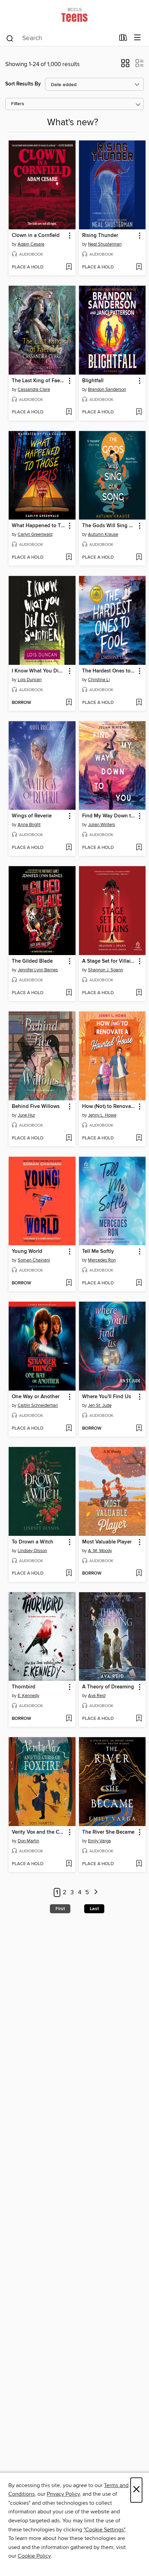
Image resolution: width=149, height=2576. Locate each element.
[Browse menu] (137, 38)
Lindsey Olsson (32, 1551)
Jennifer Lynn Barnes (38, 970)
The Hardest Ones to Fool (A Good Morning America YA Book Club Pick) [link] (109, 671)
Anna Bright (29, 825)
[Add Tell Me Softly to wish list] (139, 1283)
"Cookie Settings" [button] (104, 2530)
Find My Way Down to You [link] (109, 816)
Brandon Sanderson (107, 389)
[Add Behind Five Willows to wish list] (69, 1138)
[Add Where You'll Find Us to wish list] (139, 1429)
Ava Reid (97, 1696)
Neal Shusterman (105, 244)
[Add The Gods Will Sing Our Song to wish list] (139, 558)
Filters (18, 104)
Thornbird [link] (24, 1687)
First (60, 1909)
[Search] (10, 38)
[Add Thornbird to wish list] (69, 1719)
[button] (125, 65)
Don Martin (28, 1841)
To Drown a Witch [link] (33, 1542)
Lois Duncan (30, 680)
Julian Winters (102, 825)
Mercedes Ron (102, 1260)
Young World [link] (27, 1252)
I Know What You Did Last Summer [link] (39, 671)
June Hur (26, 1115)
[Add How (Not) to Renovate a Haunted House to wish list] (139, 1138)
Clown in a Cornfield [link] (36, 236)
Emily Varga (99, 1841)
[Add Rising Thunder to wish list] (139, 267)
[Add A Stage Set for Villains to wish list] (139, 993)
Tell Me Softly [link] (98, 1252)
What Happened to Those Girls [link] (39, 526)
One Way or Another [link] (36, 1397)
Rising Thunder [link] (100, 236)
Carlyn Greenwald (35, 534)
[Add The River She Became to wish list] (139, 1864)
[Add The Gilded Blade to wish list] (69, 993)
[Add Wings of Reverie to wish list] (69, 848)
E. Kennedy (28, 1696)
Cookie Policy (34, 2556)
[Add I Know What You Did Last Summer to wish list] (69, 703)
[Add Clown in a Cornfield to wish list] (69, 267)
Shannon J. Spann (106, 970)
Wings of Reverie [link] (32, 816)
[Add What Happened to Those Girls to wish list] (69, 558)
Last (94, 1909)
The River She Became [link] (108, 1832)
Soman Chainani (34, 1260)
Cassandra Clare (34, 389)
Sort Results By (23, 84)
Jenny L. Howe (102, 1115)
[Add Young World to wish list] (69, 1283)
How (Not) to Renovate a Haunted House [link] (109, 1107)
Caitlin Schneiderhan (38, 1405)
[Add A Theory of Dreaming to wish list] (139, 1719)
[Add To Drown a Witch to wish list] (69, 1574)
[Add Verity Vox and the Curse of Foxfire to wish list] (69, 1864)
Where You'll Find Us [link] (107, 1397)
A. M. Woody (100, 1551)
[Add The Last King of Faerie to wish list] (69, 412)
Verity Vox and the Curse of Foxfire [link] (39, 1832)
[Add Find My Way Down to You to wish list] (139, 848)
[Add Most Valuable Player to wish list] (139, 1574)
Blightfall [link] (93, 381)
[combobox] (60, 38)
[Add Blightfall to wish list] (139, 412)
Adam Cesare (31, 244)
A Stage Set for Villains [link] (109, 961)
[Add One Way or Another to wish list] (69, 1429)
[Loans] (123, 39)
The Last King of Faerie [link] (39, 381)
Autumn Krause (103, 534)
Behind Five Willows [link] (36, 1107)
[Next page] (96, 1893)
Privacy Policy (63, 2494)
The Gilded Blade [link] (32, 961)
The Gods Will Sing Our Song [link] (109, 526)
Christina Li (99, 680)
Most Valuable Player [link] (107, 1542)
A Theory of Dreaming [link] (108, 1687)
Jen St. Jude (100, 1405)
